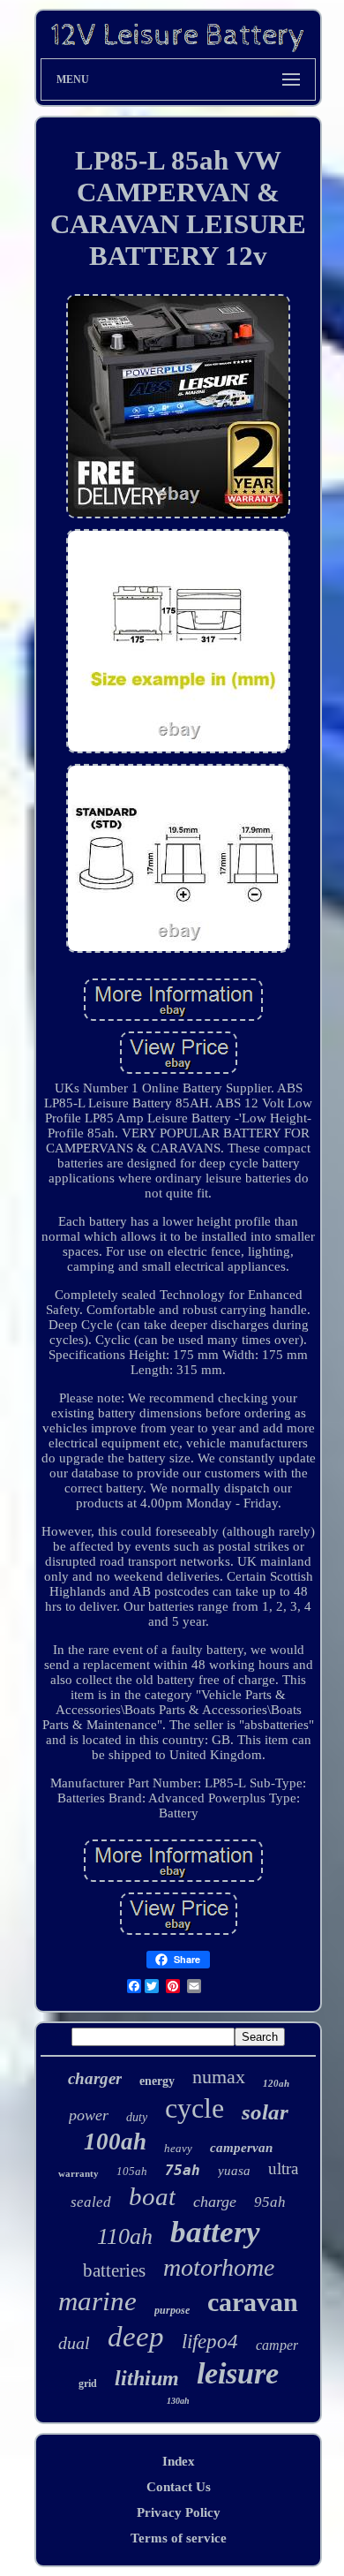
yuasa (234, 2171)
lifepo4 (210, 2342)
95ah (270, 2202)
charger (95, 2078)
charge (215, 2202)
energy (157, 2081)
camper (277, 2345)
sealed (91, 2202)
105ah (132, 2171)
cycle (194, 2108)
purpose (172, 2310)
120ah (276, 2083)
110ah (125, 2236)
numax (219, 2077)
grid (88, 2383)
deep (136, 2337)
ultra (283, 2168)
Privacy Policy (179, 2512)
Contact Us (179, 2487)
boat (152, 2196)
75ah (183, 2170)
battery (215, 2232)
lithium (147, 2378)
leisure (238, 2373)
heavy (178, 2148)
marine (97, 2301)
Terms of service (179, 2538)
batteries (114, 2270)
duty (137, 2117)
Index (179, 2461)
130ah (178, 2401)
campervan (241, 2148)
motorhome (219, 2267)
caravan (253, 2302)
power (89, 2115)
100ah (115, 2142)
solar (265, 2112)
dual (74, 2343)
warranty (79, 2173)
